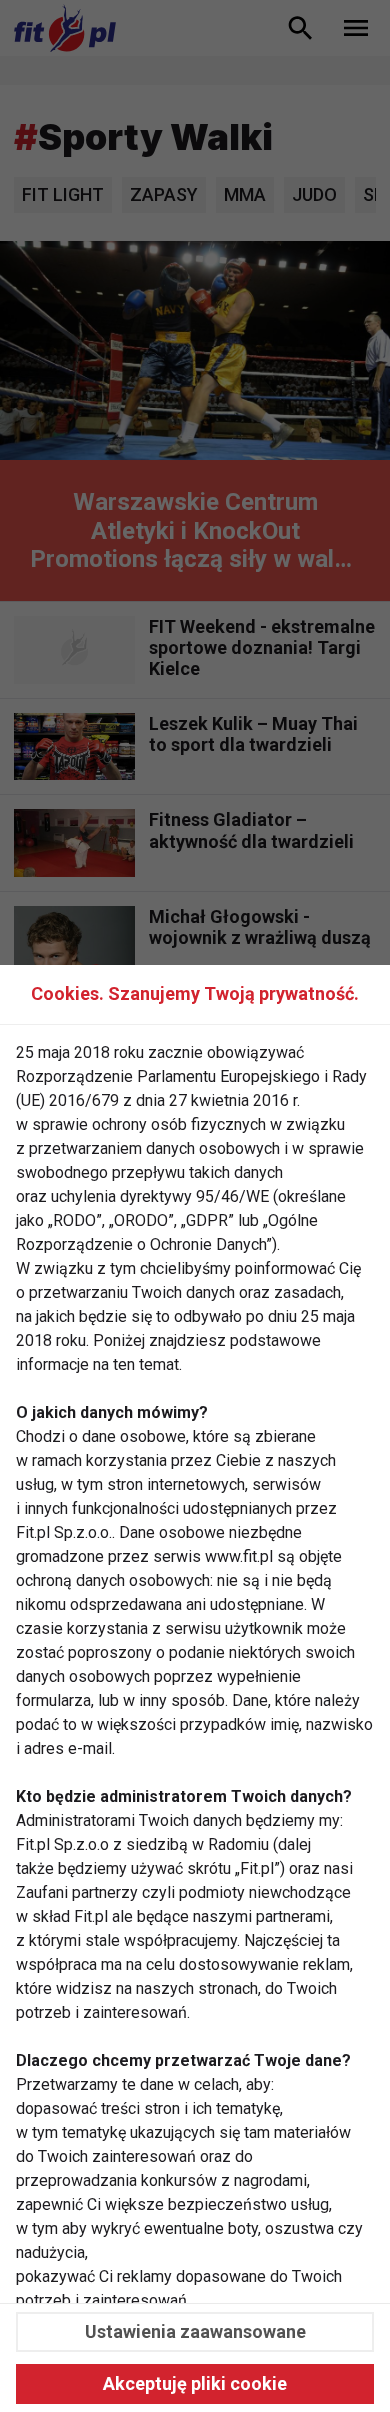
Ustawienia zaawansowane (195, 2331)
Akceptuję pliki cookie (195, 2383)
